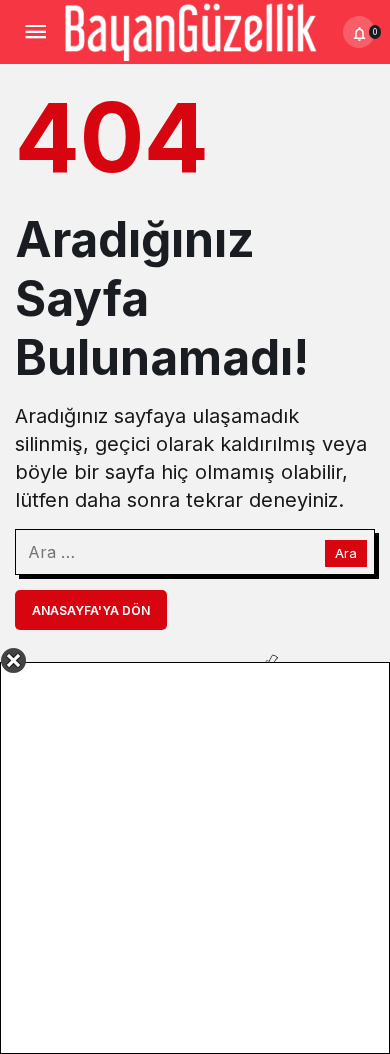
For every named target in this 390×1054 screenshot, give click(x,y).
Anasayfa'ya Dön (91, 610)
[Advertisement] (195, 858)
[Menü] (35, 32)
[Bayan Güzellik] (190, 30)
